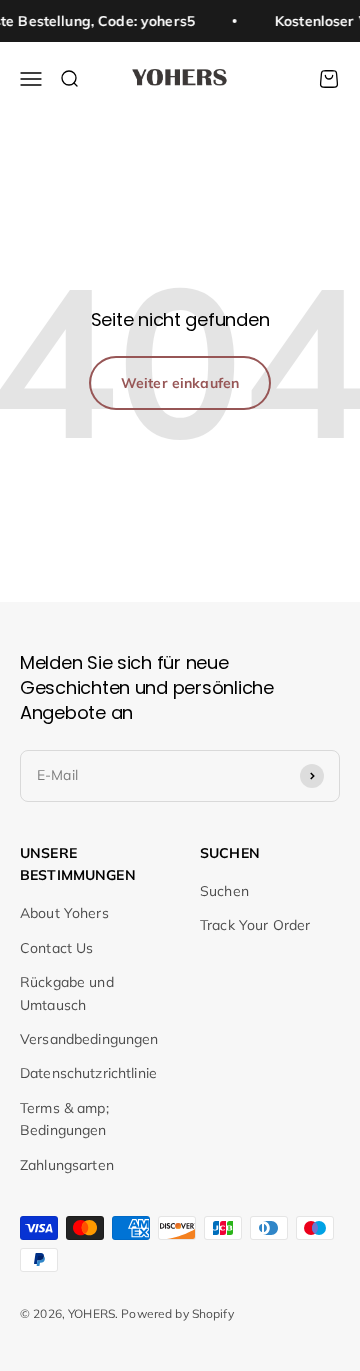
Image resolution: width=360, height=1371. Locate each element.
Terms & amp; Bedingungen (64, 1119)
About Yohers (64, 913)
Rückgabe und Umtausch (67, 993)
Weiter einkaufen (180, 383)
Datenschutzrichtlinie (88, 1073)
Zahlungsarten (67, 1165)
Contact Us (56, 948)
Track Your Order (255, 925)
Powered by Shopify (177, 1313)
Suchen (224, 891)
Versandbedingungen (89, 1039)
